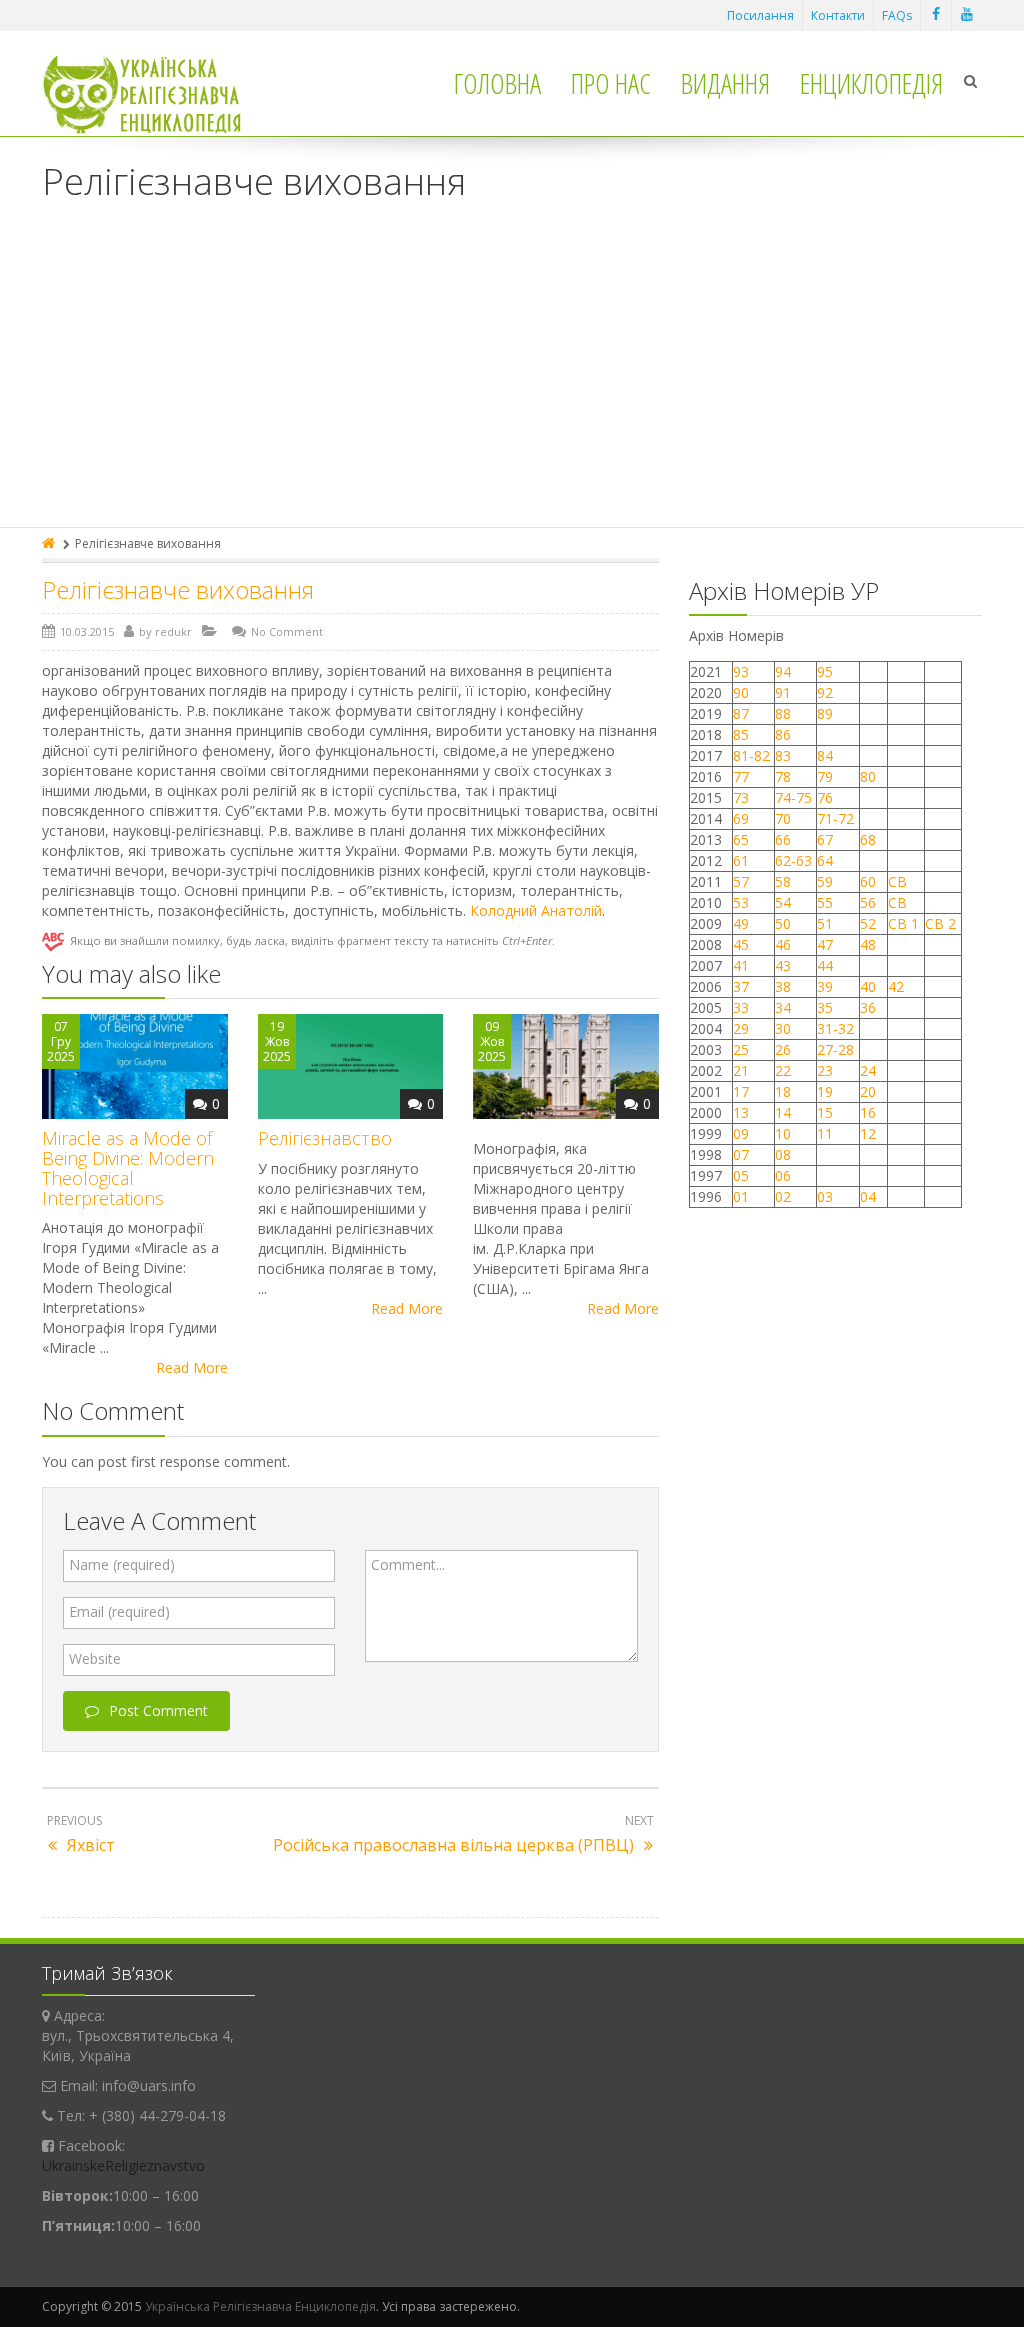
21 (741, 1070)
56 (868, 902)
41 (741, 965)
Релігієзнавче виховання (178, 589)
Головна (497, 83)
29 (741, 1028)
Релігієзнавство (325, 1138)
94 (783, 671)
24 (868, 1070)
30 (783, 1028)
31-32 (835, 1028)
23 (825, 1070)
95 (825, 671)
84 (825, 755)
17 (741, 1091)
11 (825, 1133)
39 (825, 986)
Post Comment (158, 1710)
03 (825, 1196)
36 (868, 1007)
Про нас (611, 83)
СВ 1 (903, 923)
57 (741, 881)
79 (825, 776)
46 (783, 944)
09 (741, 1133)
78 (783, 776)
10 (783, 1133)
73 (741, 797)
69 (741, 818)
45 (741, 944)
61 (741, 860)
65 (741, 839)
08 (783, 1154)
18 (783, 1091)
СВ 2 (940, 923)
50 (783, 923)
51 (825, 923)
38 (783, 986)
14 (783, 1112)
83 (783, 755)
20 (868, 1091)
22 (783, 1070)
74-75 (793, 797)
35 (825, 1007)
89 (825, 713)
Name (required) (122, 1564)
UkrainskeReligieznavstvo (123, 2165)
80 (868, 776)
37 (741, 986)
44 (825, 965)
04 (868, 1196)
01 (741, 1196)
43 (783, 965)
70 (783, 818)
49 (741, 923)
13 (741, 1112)
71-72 (835, 818)
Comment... (408, 1564)
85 (741, 734)
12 (868, 1133)
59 (825, 881)
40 (868, 986)
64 (825, 860)
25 (741, 1049)
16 (868, 1112)
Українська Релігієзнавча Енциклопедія (260, 2306)
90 (741, 692)
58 (783, 881)
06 (783, 1175)
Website (95, 1658)
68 (868, 839)
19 (825, 1091)
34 (783, 1007)
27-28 (835, 1049)
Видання (725, 83)
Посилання (760, 15)
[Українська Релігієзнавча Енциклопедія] (155, 94)
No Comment (287, 631)
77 (741, 776)
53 (741, 902)
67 (825, 839)
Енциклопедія (871, 83)
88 (783, 713)
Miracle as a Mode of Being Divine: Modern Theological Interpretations (128, 1167)
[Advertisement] (512, 377)
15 (825, 1112)
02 (783, 1196)
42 (898, 986)
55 (825, 902)
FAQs (897, 15)
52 (868, 923)
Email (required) (119, 1611)
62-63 (793, 860)
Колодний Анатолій (536, 910)
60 (868, 881)
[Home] (50, 543)
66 (783, 839)
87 (741, 713)
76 (825, 797)
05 (741, 1175)
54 (783, 902)
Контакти (838, 15)
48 (868, 944)
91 (783, 692)
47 (825, 944)
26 (783, 1049)
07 (741, 1154)
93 (741, 671)
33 (741, 1007)
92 (825, 692)
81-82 (751, 755)
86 (783, 734)
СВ (897, 881)
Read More (192, 1367)
